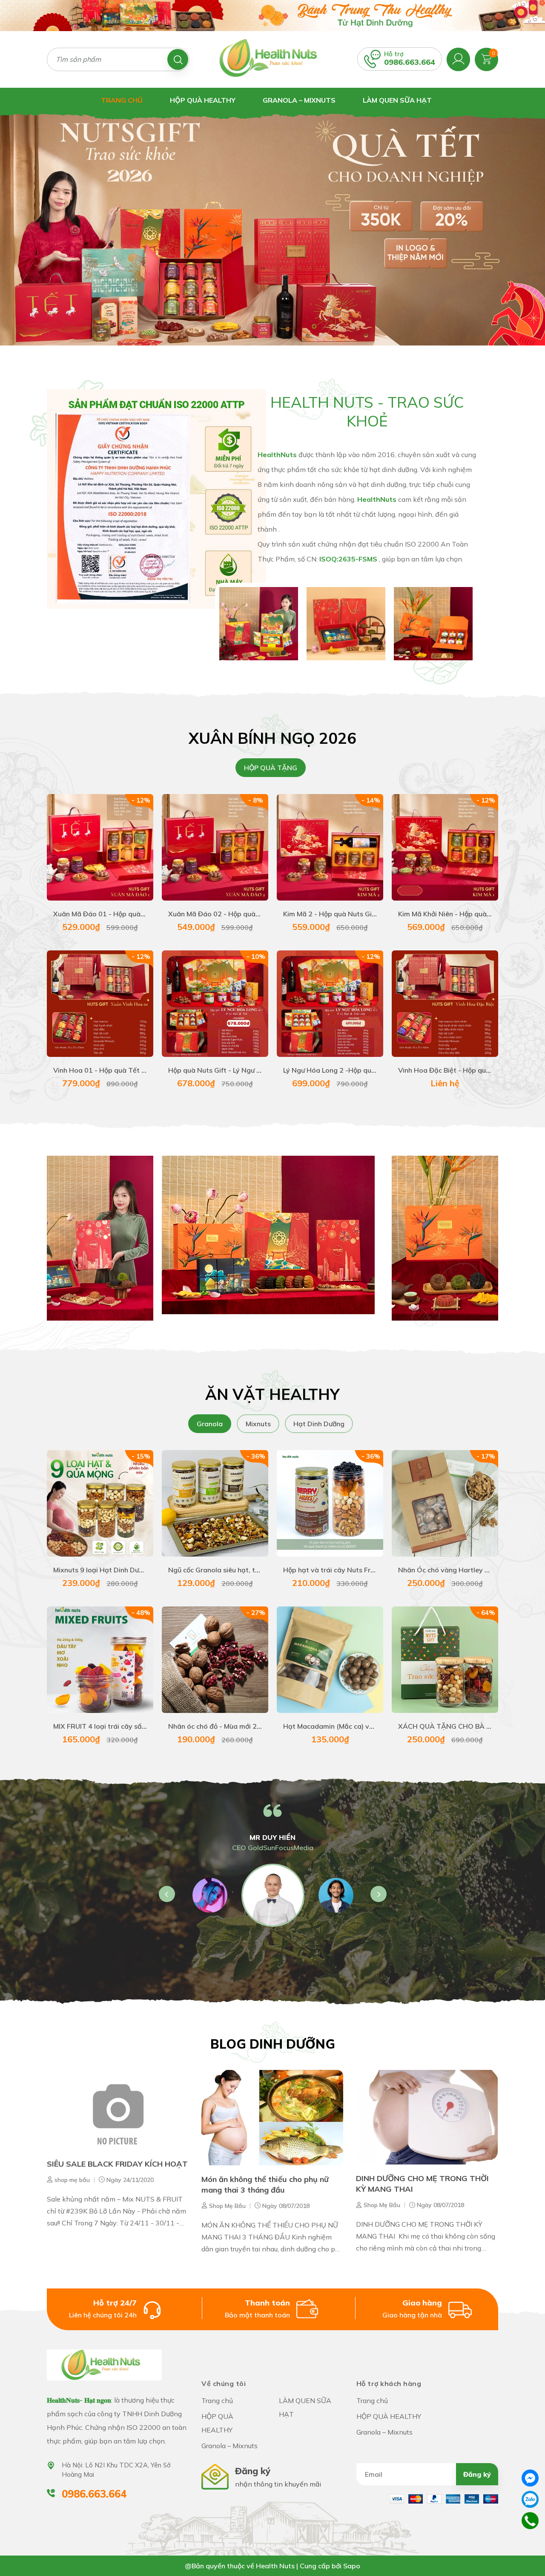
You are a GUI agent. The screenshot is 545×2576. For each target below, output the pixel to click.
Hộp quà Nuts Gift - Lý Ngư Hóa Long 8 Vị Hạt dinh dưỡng (260, 1070)
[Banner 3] (445, 1238)
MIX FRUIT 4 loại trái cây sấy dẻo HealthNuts (126, 1726)
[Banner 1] (100, 1238)
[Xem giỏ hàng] (486, 58)
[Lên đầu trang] (530, 2550)
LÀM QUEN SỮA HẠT (397, 100)
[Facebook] (530, 2478)
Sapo (352, 2566)
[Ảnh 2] (346, 623)
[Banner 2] (268, 1235)
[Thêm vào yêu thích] (130, 852)
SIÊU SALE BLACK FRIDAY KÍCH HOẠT (117, 2164)
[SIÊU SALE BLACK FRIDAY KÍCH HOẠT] (118, 2110)
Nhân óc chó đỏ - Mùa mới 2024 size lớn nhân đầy (247, 1726)
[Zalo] (530, 2499)
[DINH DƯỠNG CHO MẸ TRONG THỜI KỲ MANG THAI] (427, 2117)
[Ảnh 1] (259, 623)
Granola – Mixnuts (299, 100)
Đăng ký (477, 2474)
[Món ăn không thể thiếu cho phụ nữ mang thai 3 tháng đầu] (272, 2117)
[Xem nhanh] (70, 852)
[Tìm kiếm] (178, 59)
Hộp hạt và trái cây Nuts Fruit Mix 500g (347, 1570)
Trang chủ (122, 100)
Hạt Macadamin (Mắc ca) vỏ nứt (334, 1726)
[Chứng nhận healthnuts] (156, 498)
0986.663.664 (410, 62)
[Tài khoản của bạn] (458, 58)
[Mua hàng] (100, 852)
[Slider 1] (272, 225)
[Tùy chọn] (100, 1508)
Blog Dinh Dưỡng (273, 2044)
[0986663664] (530, 2520)
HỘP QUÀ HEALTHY (203, 100)
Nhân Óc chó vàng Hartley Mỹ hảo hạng (462, 1570)
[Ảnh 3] (433, 623)
